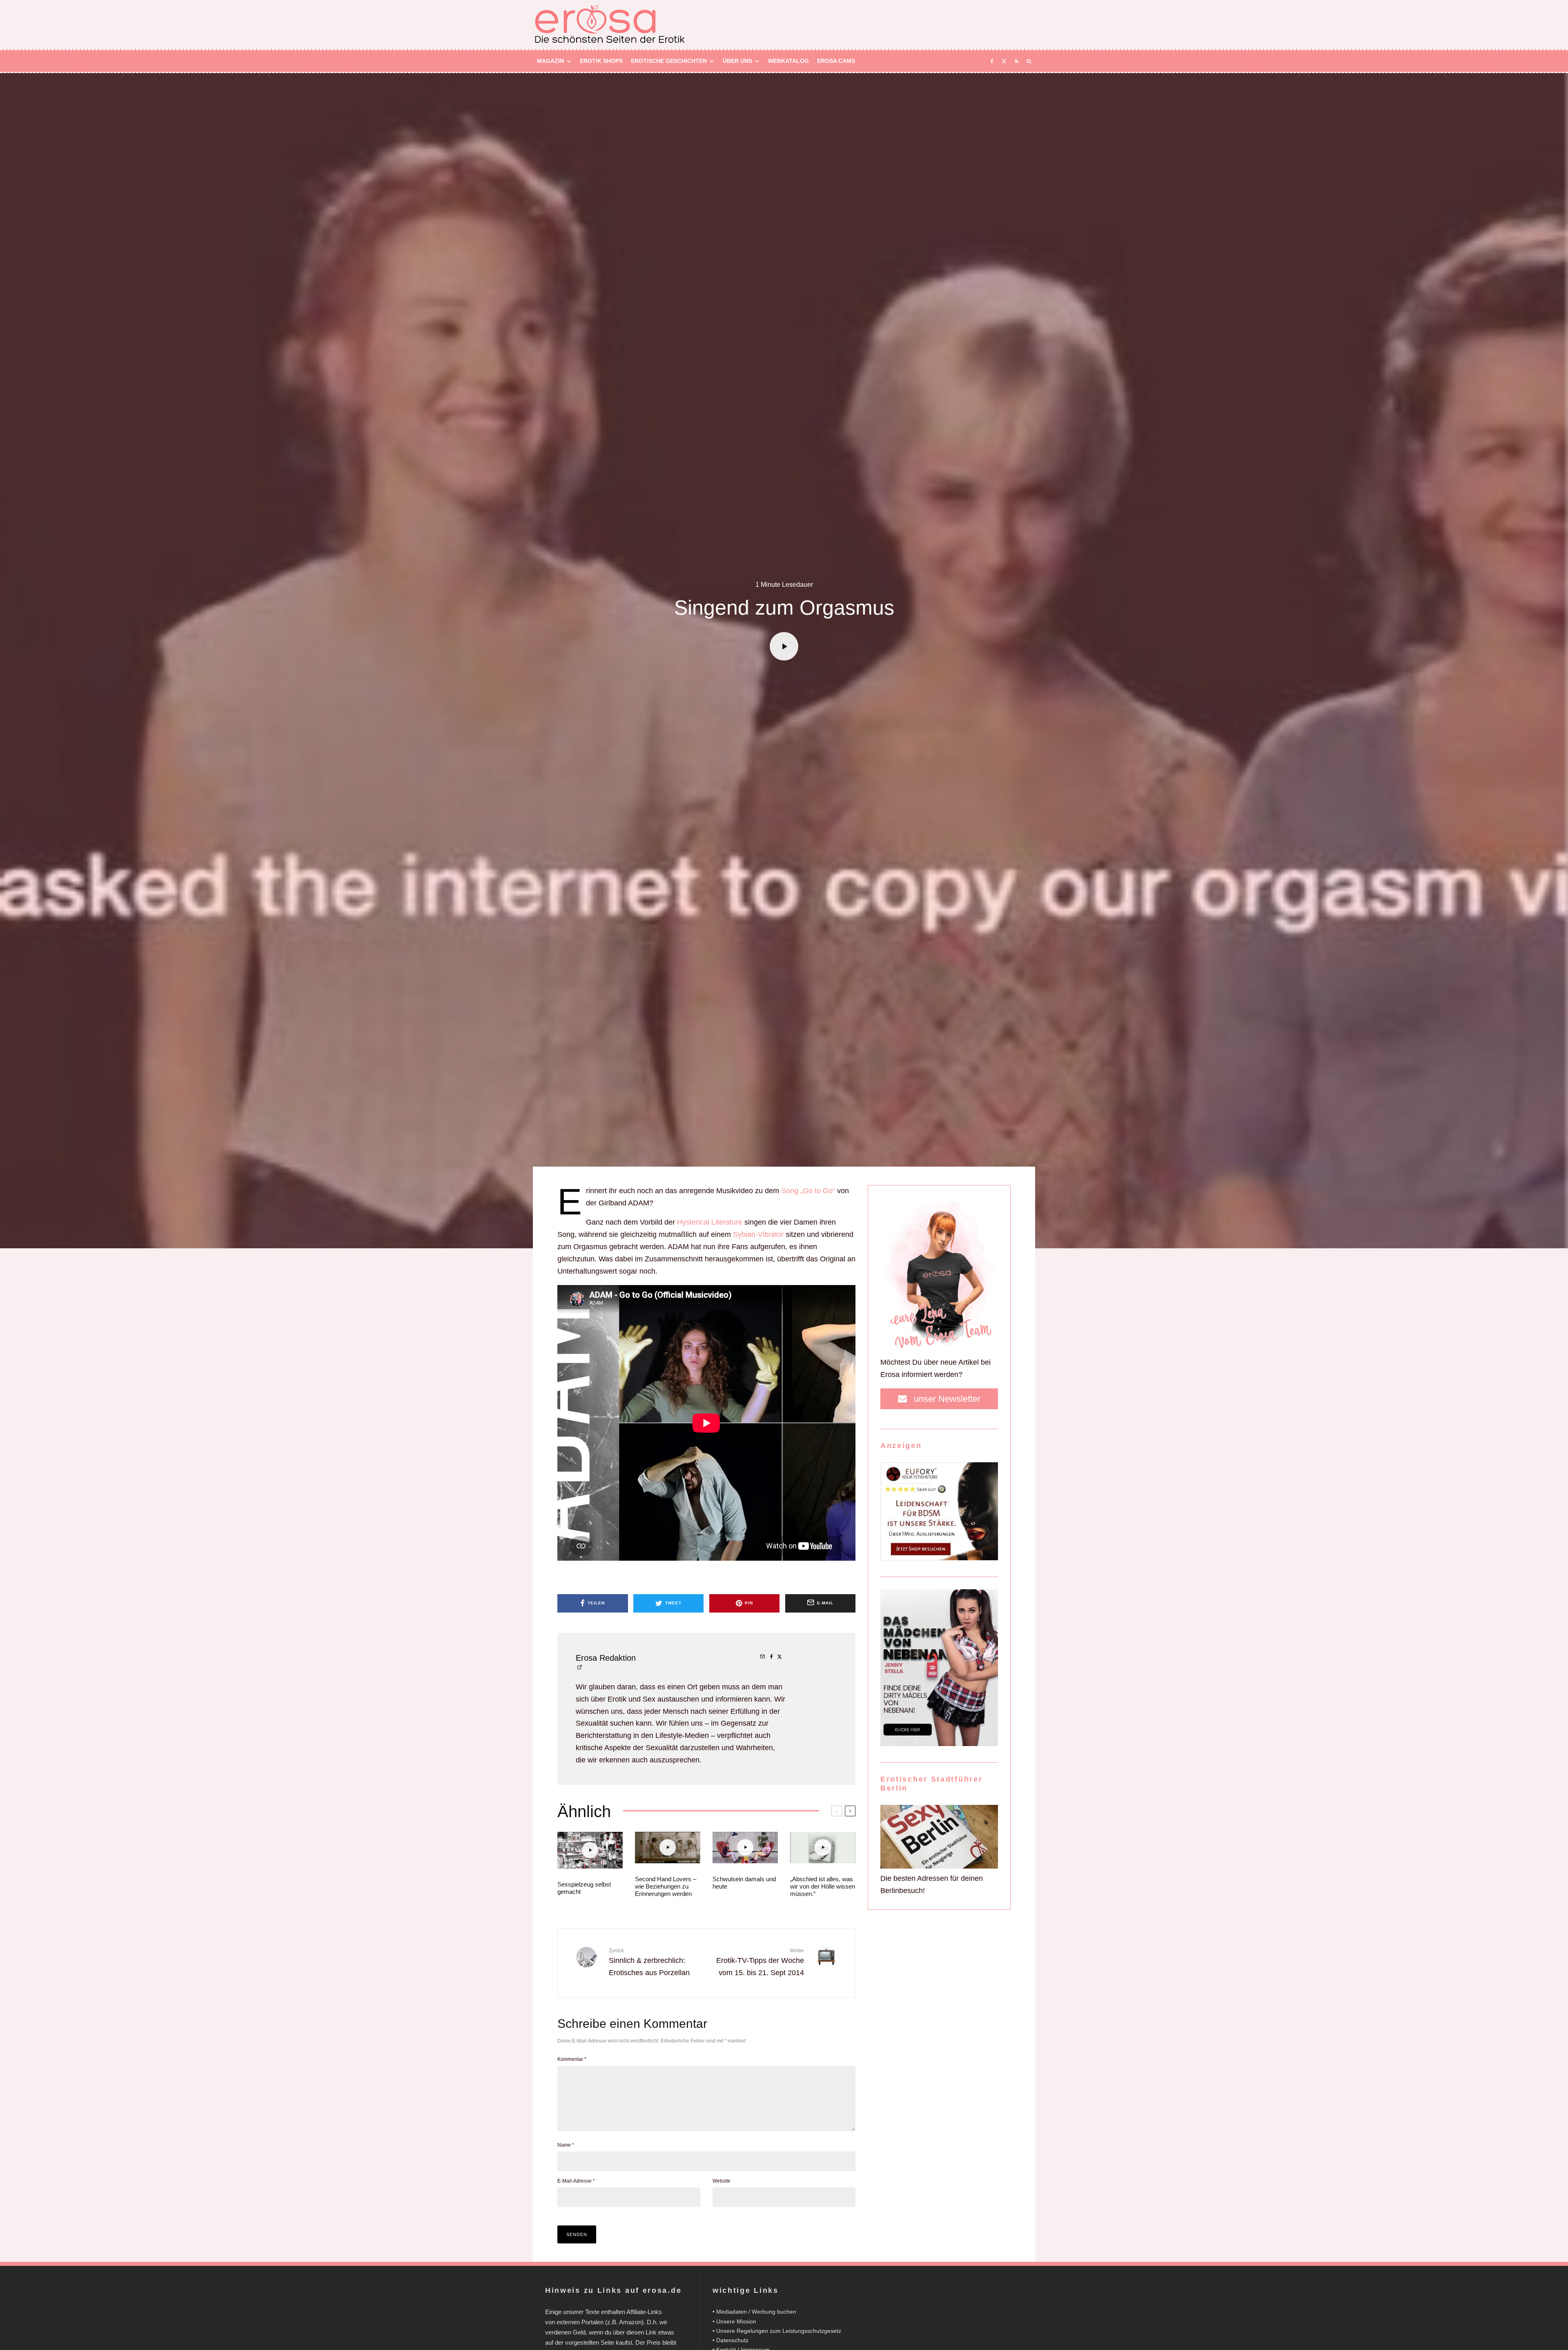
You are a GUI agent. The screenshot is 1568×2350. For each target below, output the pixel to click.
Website (722, 2181)
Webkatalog (788, 61)
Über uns (737, 61)
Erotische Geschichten (669, 61)
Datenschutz (732, 2340)
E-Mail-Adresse (576, 2181)
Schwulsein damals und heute (744, 1883)
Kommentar (572, 2059)
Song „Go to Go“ (808, 1191)
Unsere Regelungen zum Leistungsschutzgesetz (779, 2331)
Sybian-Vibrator (758, 1234)
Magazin (550, 61)
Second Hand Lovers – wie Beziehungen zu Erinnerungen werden (666, 1886)
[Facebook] (992, 61)
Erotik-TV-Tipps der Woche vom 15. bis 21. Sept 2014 (760, 1962)
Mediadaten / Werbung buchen (756, 2312)
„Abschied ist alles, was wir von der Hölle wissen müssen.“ (823, 1886)
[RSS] (1017, 61)
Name (566, 2145)
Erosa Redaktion (606, 1658)
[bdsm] (939, 1558)
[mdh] (939, 1744)
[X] (1004, 61)
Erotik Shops (601, 61)
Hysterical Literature (710, 1222)
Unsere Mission (736, 2321)
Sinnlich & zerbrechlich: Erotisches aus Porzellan (649, 1962)
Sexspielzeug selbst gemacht (584, 1888)
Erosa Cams (836, 61)
